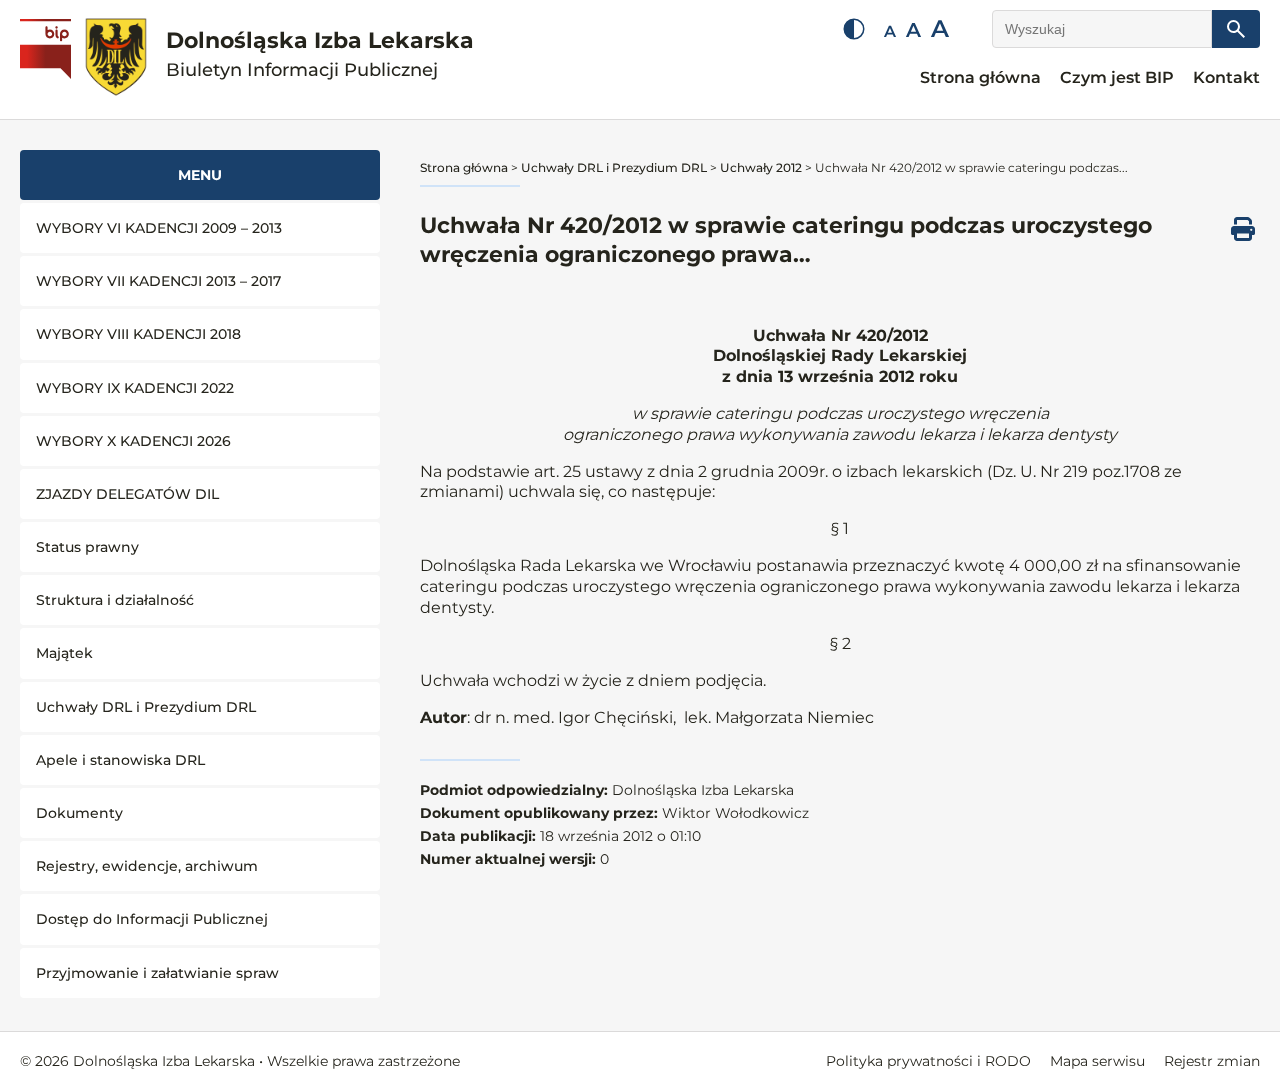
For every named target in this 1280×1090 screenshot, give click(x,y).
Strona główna (980, 77)
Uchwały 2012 (761, 167)
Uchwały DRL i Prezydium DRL (146, 707)
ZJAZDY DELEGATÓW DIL (127, 494)
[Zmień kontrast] (854, 29)
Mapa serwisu (1097, 1061)
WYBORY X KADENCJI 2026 (133, 441)
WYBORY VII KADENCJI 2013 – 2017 (158, 281)
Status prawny (87, 547)
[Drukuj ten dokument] (1243, 229)
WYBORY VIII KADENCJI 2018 (138, 334)
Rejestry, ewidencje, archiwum (147, 866)
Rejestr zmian (1212, 1061)
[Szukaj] (1236, 29)
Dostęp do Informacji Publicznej (152, 919)
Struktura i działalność (115, 600)
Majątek (64, 653)
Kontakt (1226, 77)
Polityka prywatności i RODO (928, 1061)
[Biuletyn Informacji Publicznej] (48, 60)
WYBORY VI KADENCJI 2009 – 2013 (159, 228)
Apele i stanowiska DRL (120, 760)
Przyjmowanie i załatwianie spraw (157, 973)
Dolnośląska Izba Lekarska (320, 54)
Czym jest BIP (1117, 77)
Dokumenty (79, 813)
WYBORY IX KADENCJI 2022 (135, 388)
